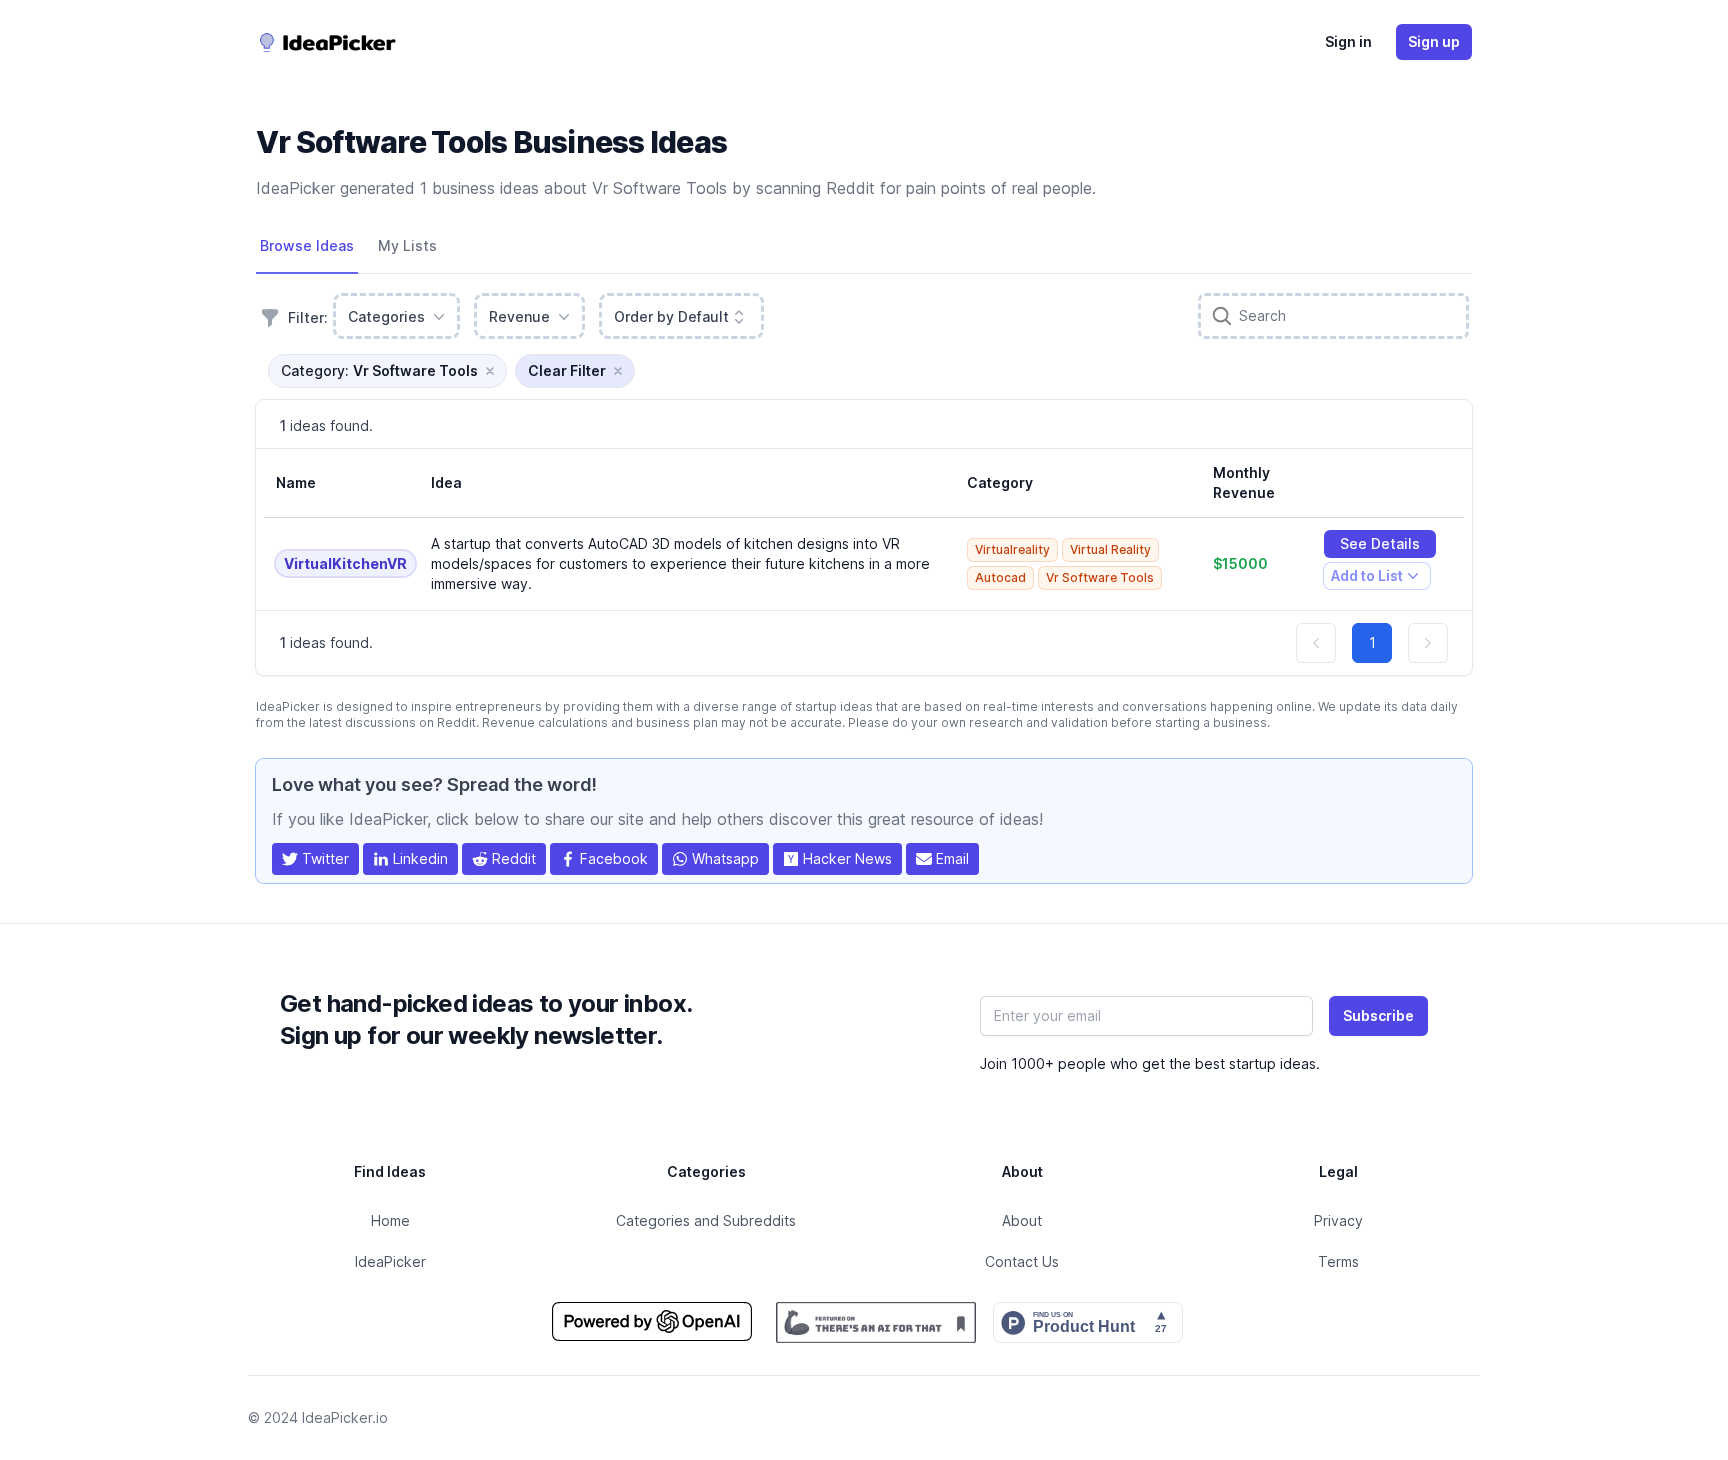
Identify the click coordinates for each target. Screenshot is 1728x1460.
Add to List (1366, 578)
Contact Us (1022, 1261)
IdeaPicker (390, 1261)
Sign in (1348, 41)
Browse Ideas (307, 245)
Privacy (1338, 1220)
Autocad (1000, 577)
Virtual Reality (1110, 549)
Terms (1338, 1261)
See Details (1380, 543)
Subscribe (1378, 1015)
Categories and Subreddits (706, 1220)
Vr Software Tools (1100, 577)
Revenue (519, 316)
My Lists (407, 245)
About (1022, 1220)
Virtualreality (1012, 549)
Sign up (1434, 41)
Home (390, 1220)
